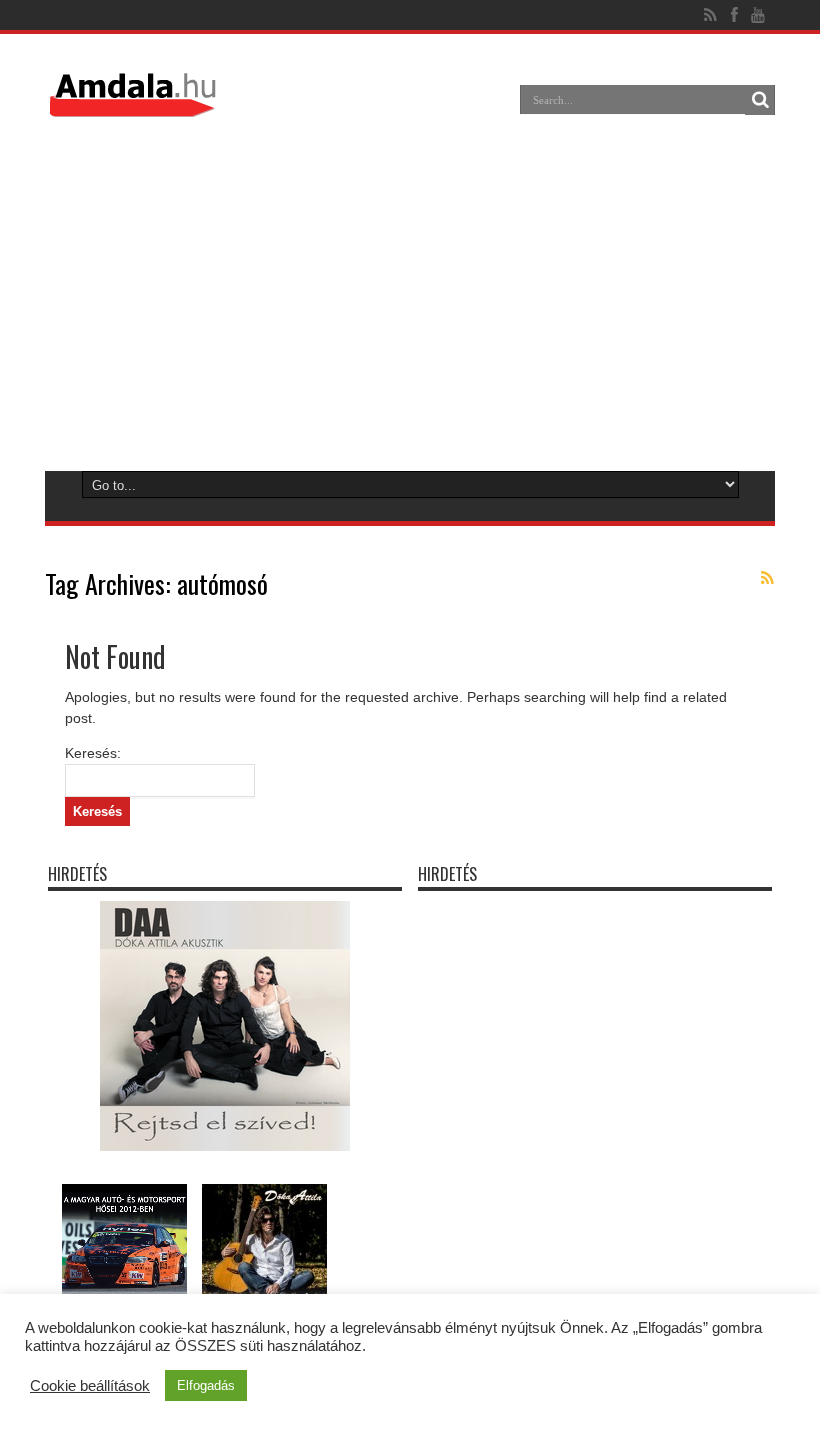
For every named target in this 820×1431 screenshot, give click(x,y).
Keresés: (93, 753)
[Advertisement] (409, 293)
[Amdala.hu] (135, 108)
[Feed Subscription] (767, 578)
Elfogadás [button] (206, 1385)
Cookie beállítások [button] (90, 1386)
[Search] (760, 100)
